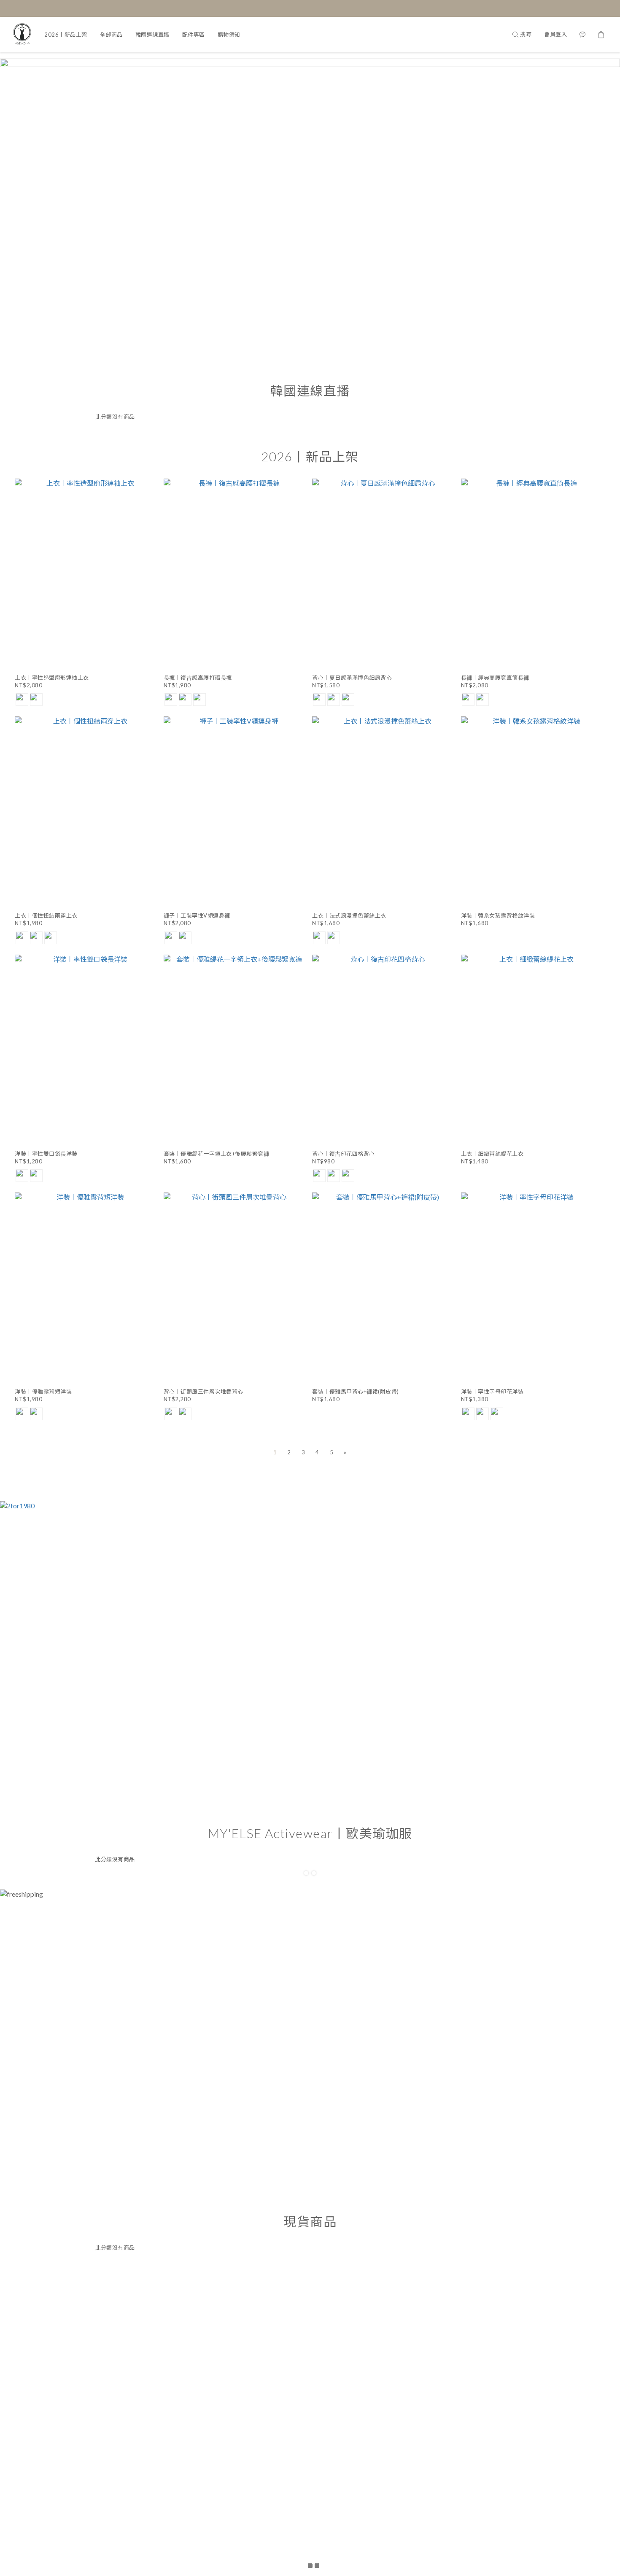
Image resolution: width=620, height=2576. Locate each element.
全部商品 (111, 35)
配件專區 (194, 35)
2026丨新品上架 (66, 35)
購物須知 (229, 35)
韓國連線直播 (152, 35)
